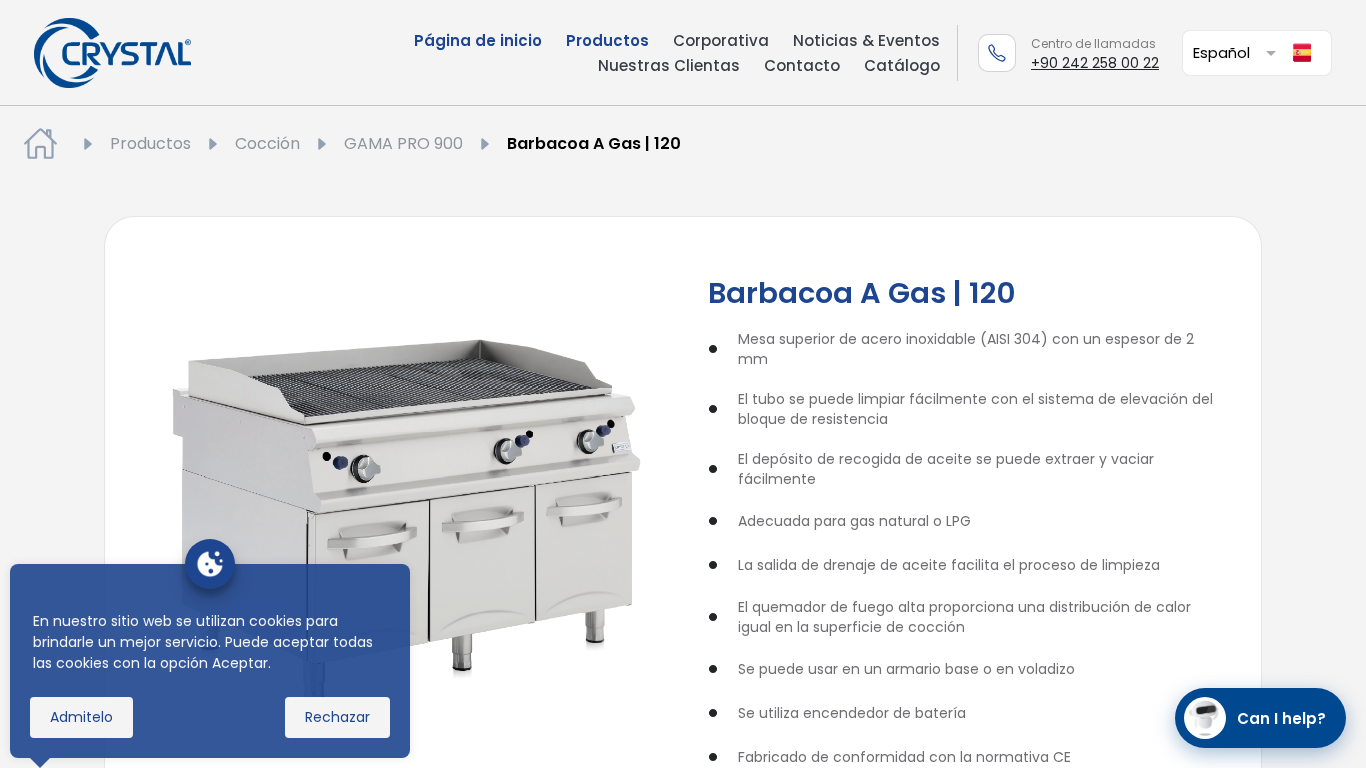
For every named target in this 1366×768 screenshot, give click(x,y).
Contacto (802, 65)
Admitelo (81, 717)
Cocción (267, 143)
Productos (607, 40)
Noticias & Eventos (866, 40)
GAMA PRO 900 (403, 143)
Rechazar (337, 717)
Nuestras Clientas (669, 65)
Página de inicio (478, 40)
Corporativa (721, 40)
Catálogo (902, 65)
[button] (1238, 52)
